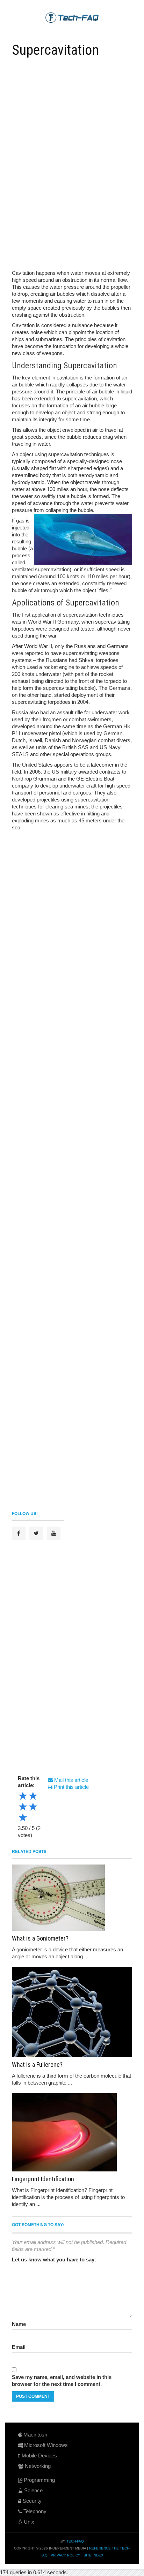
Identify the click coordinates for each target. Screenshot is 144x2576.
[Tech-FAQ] (72, 17)
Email (19, 2347)
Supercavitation (55, 50)
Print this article (71, 1787)
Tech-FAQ (75, 2541)
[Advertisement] (77, 115)
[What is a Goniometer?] (72, 1898)
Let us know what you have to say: (54, 2259)
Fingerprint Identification (43, 2179)
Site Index (93, 2555)
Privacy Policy (66, 2555)
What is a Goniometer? (40, 1938)
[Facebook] (19, 1533)
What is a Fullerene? (37, 2065)
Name (19, 2324)
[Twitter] (36, 1533)
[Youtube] (54, 1533)
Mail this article (70, 1780)
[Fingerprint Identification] (72, 2132)
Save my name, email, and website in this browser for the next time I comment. (62, 2381)
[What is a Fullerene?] (72, 2012)
